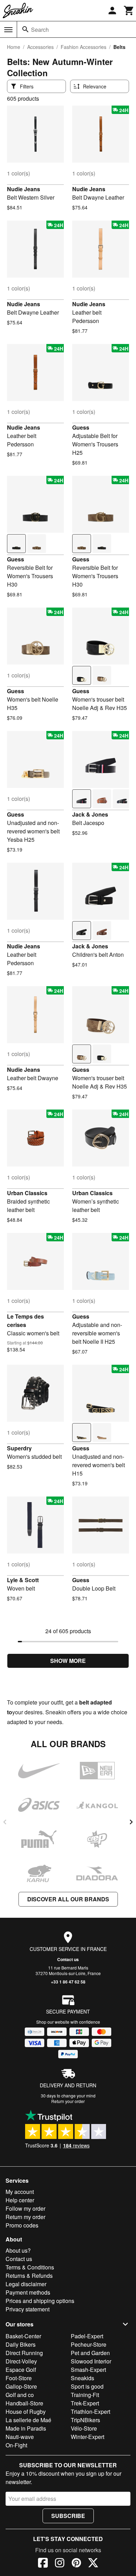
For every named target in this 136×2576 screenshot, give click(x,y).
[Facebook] (43, 2564)
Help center (20, 2200)
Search (40, 30)
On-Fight (16, 2445)
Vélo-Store (84, 2428)
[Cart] (129, 10)
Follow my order (25, 2208)
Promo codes (22, 2225)
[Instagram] (60, 2564)
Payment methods (28, 2292)
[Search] (25, 29)
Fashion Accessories (84, 47)
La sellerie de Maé (28, 2420)
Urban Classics (27, 1193)
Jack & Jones (90, 814)
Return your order (68, 2101)
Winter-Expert (88, 2437)
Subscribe (68, 2516)
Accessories (40, 47)
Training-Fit (85, 2395)
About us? (18, 2250)
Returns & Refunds (29, 2276)
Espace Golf (21, 2370)
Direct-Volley (21, 2361)
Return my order (25, 2217)
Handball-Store (24, 2403)
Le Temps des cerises (25, 1321)
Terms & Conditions (30, 2267)
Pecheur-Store (89, 2344)
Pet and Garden (90, 2353)
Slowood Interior (91, 2361)
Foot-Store (19, 2378)
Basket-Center (23, 2336)
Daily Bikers (21, 2344)
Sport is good (87, 2386)
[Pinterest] (76, 2564)
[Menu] (8, 30)
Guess (81, 427)
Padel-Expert (87, 2336)
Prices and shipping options (40, 2301)
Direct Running (24, 2353)
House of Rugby (26, 2412)
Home (14, 47)
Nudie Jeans (24, 189)
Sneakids (82, 2378)
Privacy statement (28, 2309)
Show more (68, 1661)
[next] (131, 1822)
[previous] (5, 1822)
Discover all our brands (68, 1899)
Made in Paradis (26, 2428)
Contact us (68, 1959)
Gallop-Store (21, 2386)
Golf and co (20, 2395)
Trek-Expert (85, 2403)
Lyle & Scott (23, 1580)
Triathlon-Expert (90, 2412)
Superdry (19, 1448)
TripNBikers (85, 2420)
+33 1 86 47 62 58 (68, 1982)
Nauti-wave (20, 2437)
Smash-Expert (88, 2370)
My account (20, 2192)
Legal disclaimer (26, 2284)
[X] (93, 2564)
